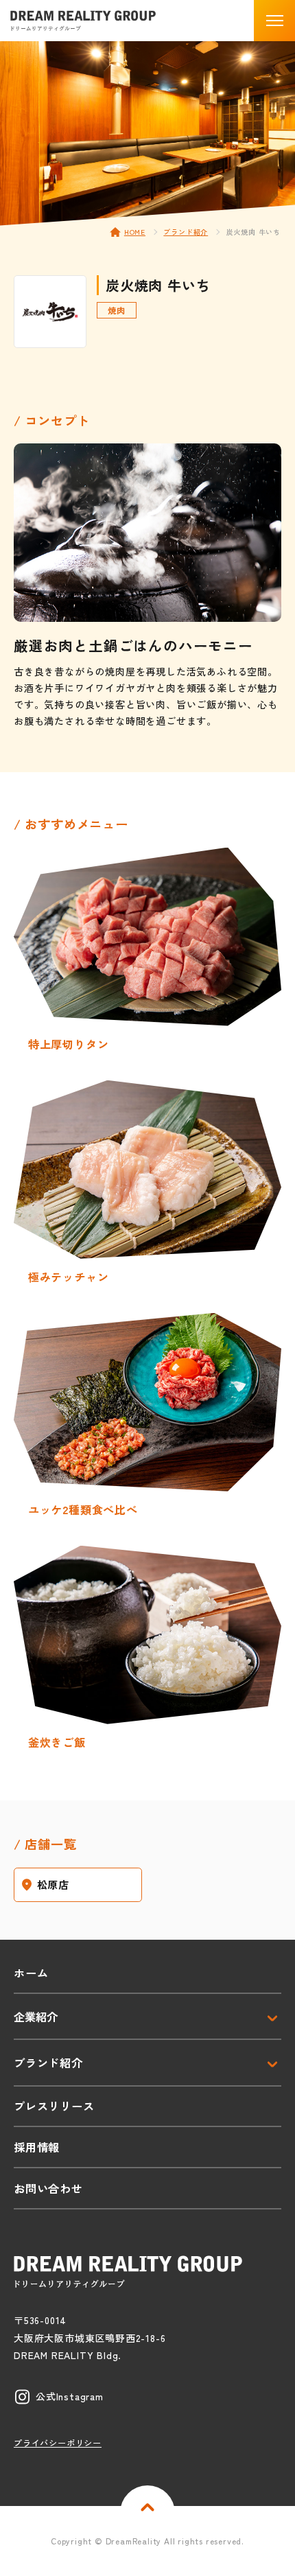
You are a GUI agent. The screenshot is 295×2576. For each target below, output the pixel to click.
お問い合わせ (48, 2188)
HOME (135, 232)
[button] (274, 21)
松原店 (53, 1884)
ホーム (31, 1973)
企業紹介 (36, 2017)
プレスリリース (54, 2106)
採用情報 (37, 2147)
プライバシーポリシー (58, 2442)
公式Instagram (70, 2396)
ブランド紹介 (186, 232)
